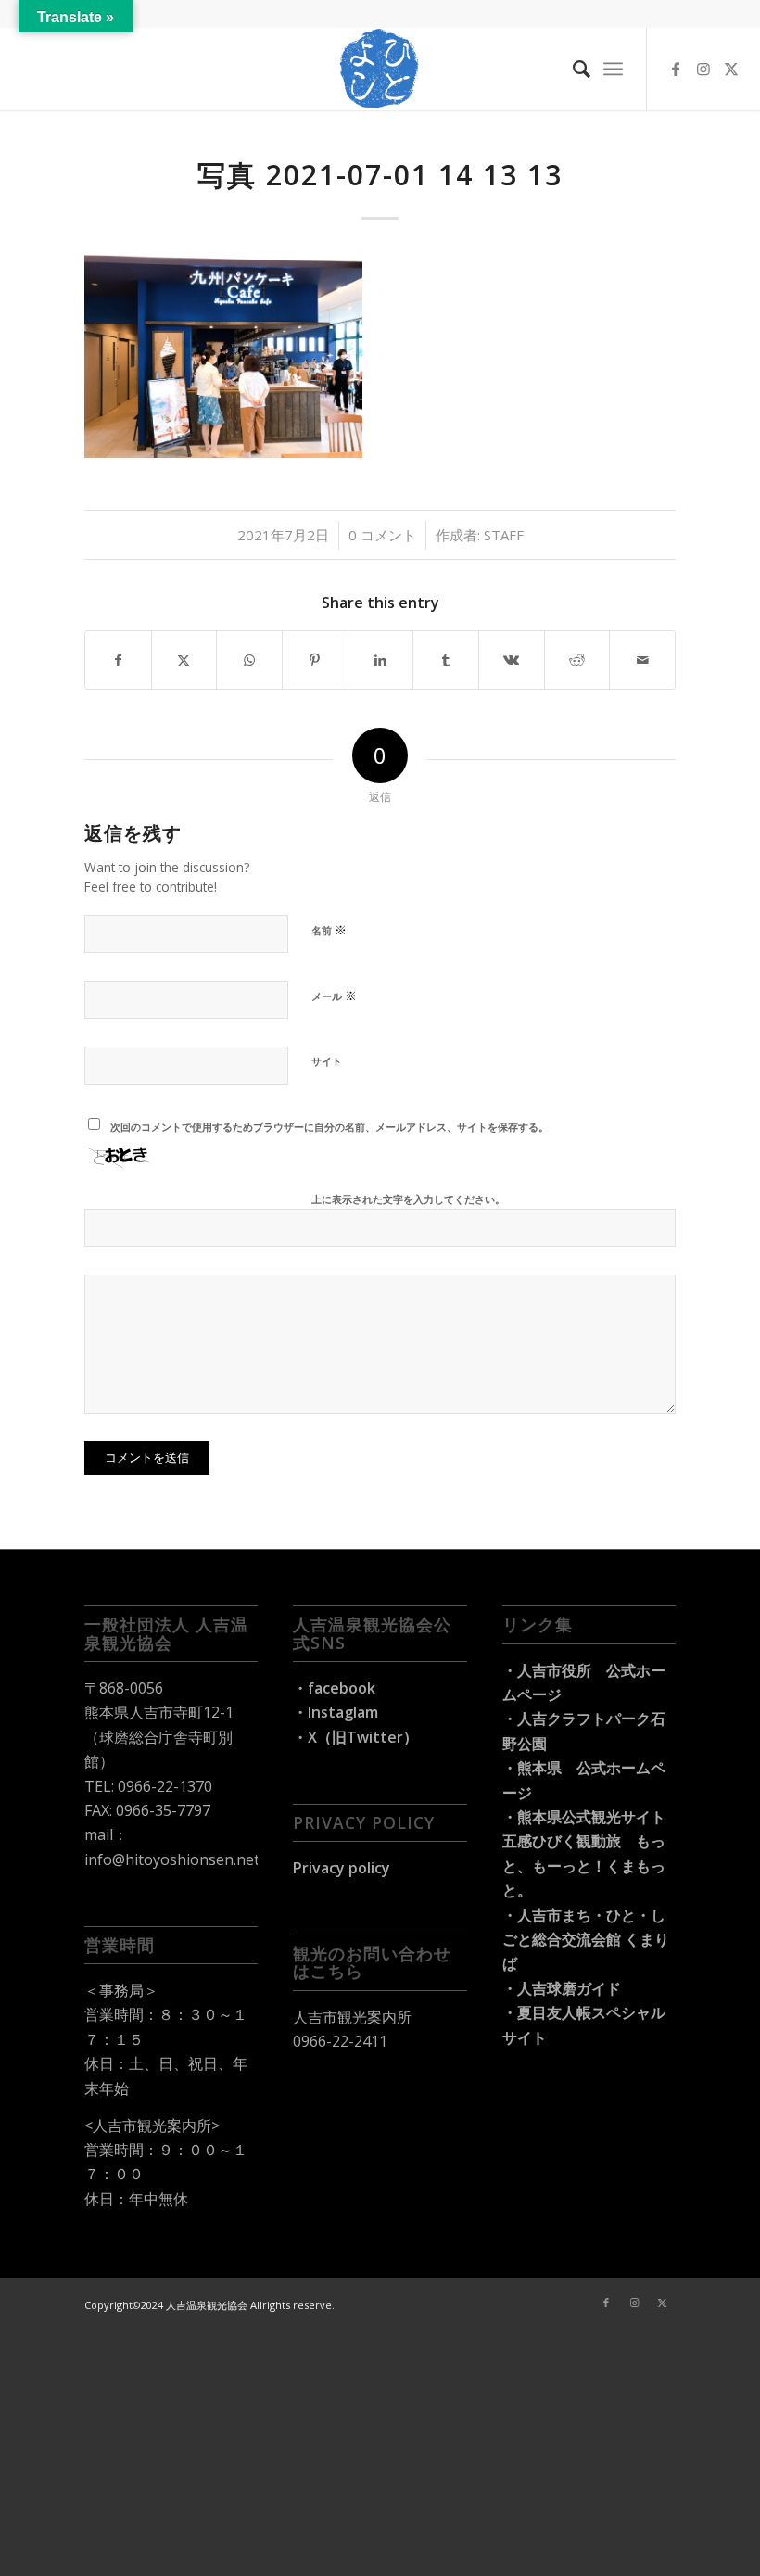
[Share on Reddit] (577, 660)
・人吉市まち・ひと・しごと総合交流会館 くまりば (586, 1940)
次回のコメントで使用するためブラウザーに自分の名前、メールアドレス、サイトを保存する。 (329, 1127)
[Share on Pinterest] (315, 660)
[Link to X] (731, 69)
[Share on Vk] (512, 660)
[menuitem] (572, 69)
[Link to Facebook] (676, 69)
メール (334, 996)
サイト (327, 1061)
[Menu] (613, 69)
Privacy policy (342, 1868)
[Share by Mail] (642, 660)
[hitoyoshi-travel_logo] (380, 69)
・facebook (334, 1688)
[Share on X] (184, 660)
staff (504, 535)
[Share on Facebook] (118, 660)
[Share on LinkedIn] (381, 660)
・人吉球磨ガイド (562, 1988)
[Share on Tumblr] (446, 660)
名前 (329, 930)
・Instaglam (336, 1712)
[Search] (572, 69)
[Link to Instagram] (703, 69)
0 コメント (382, 535)
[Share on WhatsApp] (249, 660)
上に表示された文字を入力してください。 (408, 1199)
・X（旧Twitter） (355, 1737)
